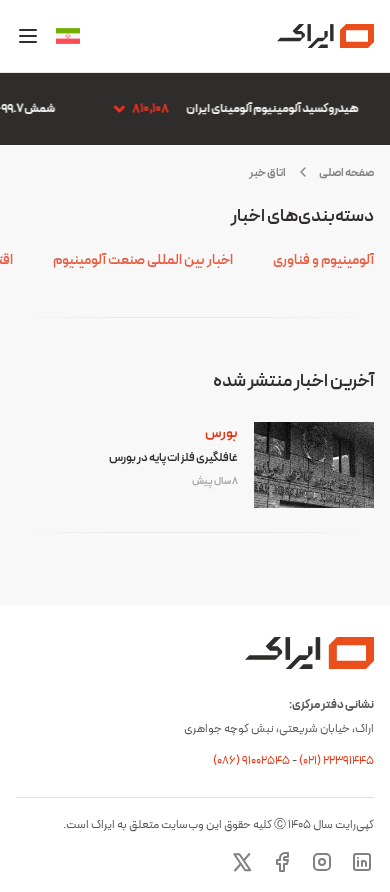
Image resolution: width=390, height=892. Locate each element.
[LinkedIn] (362, 862)
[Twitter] (242, 862)
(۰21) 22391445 (336, 761)
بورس (221, 433)
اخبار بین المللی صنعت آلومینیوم (143, 260)
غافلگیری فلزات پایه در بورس (173, 458)
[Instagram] (322, 862)
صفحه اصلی (346, 173)
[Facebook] (282, 862)
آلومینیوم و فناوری (323, 260)
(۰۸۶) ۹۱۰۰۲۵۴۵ (252, 761)
